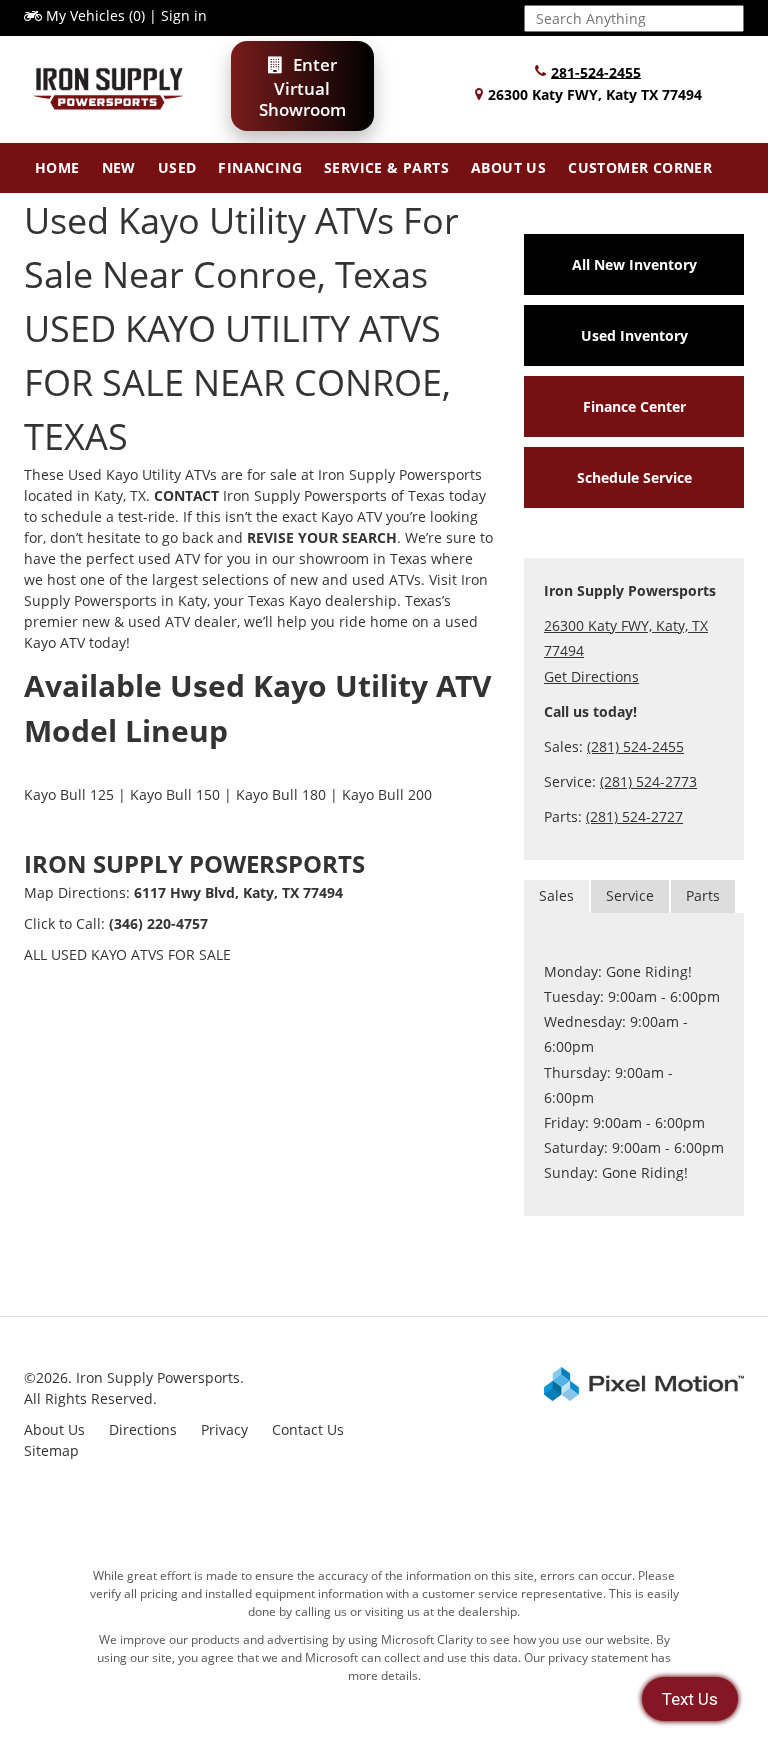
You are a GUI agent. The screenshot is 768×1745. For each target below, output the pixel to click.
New (119, 167)
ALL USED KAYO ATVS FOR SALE (127, 954)
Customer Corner (640, 167)
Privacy (224, 1429)
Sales (556, 895)
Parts (703, 895)
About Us (508, 167)
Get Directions (591, 676)
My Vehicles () (95, 15)
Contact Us (308, 1429)
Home (57, 167)
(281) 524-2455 (635, 746)
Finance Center (634, 406)
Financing (260, 167)
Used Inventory (634, 335)
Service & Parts (386, 167)
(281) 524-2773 (648, 781)
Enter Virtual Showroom (302, 87)
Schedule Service (634, 477)
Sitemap (51, 1450)
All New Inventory (634, 264)
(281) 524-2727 (634, 816)
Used (177, 167)
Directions (143, 1429)
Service (630, 895)
